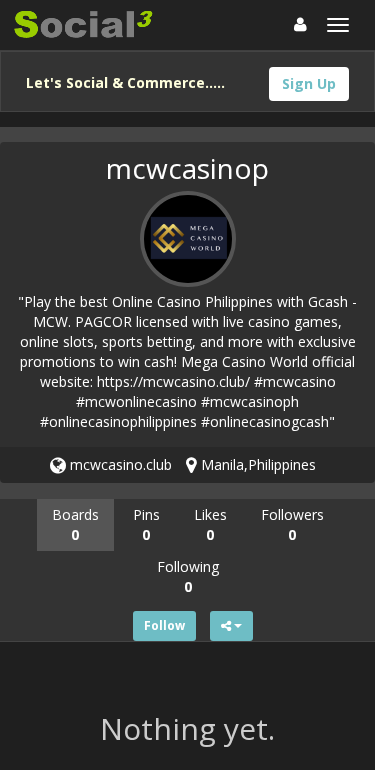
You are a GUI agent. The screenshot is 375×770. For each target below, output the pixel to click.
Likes (210, 524)
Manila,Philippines (256, 464)
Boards (75, 524)
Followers (292, 524)
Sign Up (309, 83)
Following (188, 576)
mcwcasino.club (119, 464)
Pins (146, 524)
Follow (164, 625)
